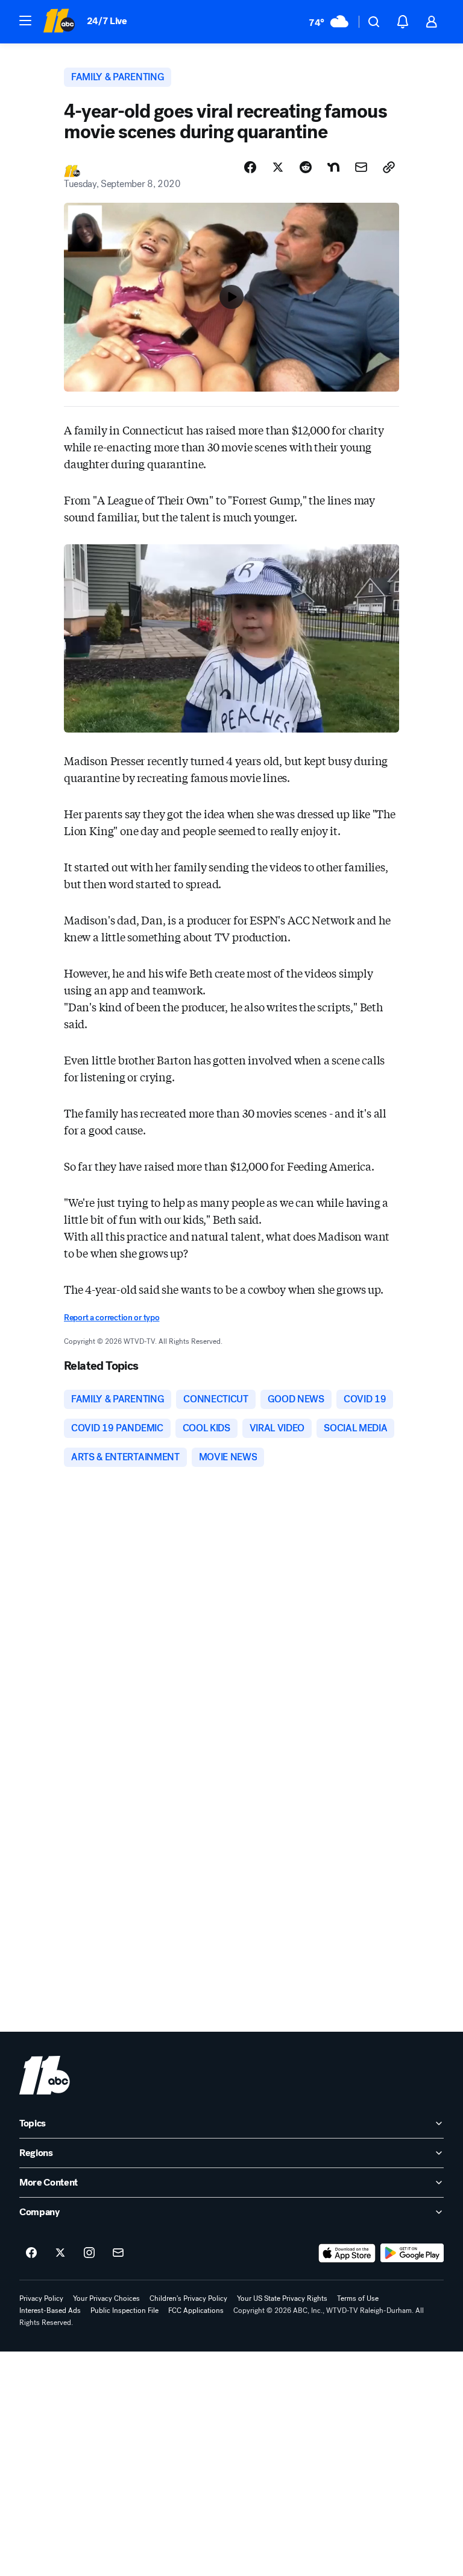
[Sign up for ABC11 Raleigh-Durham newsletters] (118, 2253)
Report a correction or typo (112, 1318)
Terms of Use (358, 2298)
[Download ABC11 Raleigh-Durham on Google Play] (412, 2253)
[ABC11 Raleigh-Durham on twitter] (60, 2253)
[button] (25, 21)
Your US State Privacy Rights (282, 2298)
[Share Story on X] (278, 167)
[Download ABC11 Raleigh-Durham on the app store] (347, 2253)
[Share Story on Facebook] (250, 167)
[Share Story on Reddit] (306, 167)
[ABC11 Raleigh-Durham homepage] (59, 22)
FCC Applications (196, 2310)
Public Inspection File (124, 2310)
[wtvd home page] (45, 2075)
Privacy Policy (41, 2298)
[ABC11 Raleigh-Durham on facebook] (31, 2253)
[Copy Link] (389, 167)
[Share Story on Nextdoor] (333, 167)
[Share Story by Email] (361, 167)
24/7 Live (107, 21)
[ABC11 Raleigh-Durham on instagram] (89, 2253)
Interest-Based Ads (50, 2310)
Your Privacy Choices (106, 2298)
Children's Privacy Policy (188, 2298)
